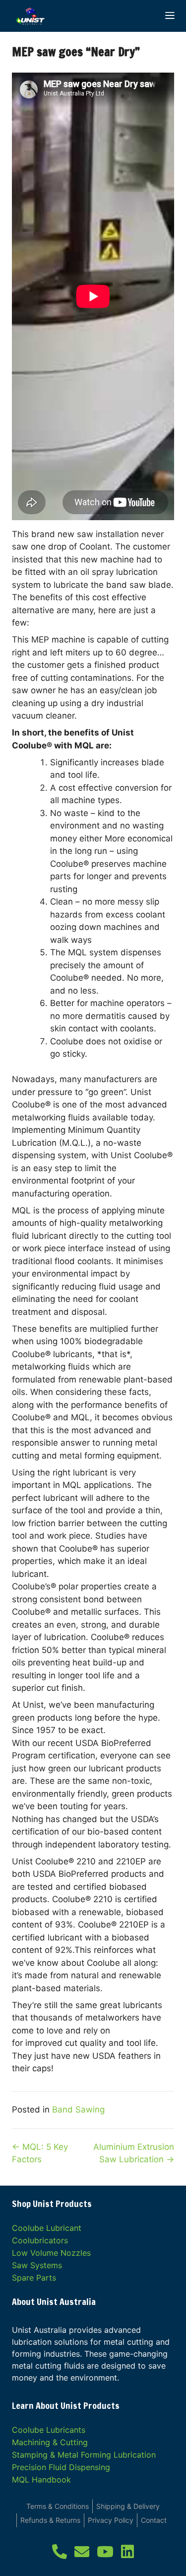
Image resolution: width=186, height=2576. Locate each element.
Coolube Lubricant (47, 2228)
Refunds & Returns (50, 2520)
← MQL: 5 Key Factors (40, 2153)
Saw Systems (37, 2265)
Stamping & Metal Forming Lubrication (84, 2455)
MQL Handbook (41, 2480)
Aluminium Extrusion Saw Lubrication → (134, 2153)
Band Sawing (78, 2110)
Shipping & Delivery (128, 2506)
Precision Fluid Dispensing (61, 2467)
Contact (154, 2520)
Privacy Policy (111, 2520)
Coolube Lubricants (49, 2430)
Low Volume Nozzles (51, 2253)
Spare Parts (34, 2278)
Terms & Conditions (58, 2506)
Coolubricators (40, 2240)
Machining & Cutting (50, 2442)
